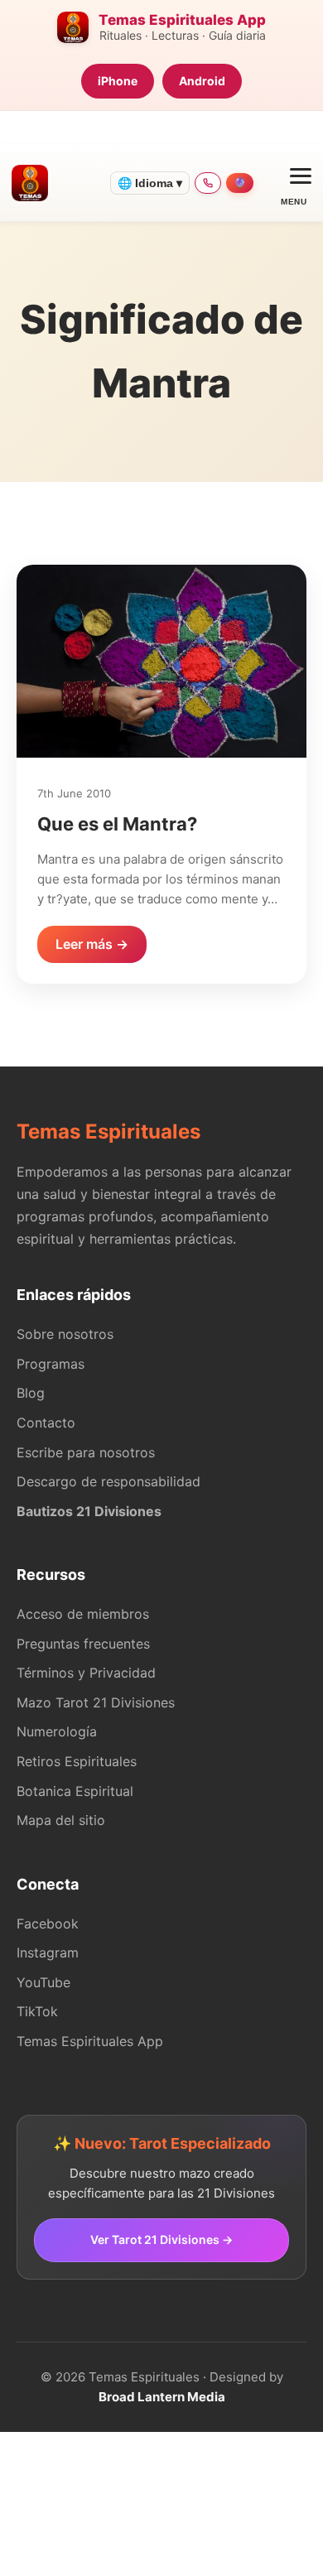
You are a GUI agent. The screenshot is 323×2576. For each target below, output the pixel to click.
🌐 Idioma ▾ (150, 183)
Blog (31, 1393)
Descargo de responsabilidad (108, 1481)
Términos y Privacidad (86, 1673)
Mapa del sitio (61, 1820)
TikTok (37, 2011)
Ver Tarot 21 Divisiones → (161, 2239)
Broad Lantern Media (162, 2397)
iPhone (118, 81)
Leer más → (92, 944)
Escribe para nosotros (86, 1452)
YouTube (43, 1982)
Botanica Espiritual (75, 1791)
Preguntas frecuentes (83, 1644)
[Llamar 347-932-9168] (208, 183)
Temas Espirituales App (90, 2041)
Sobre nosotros (65, 1334)
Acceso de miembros (83, 1614)
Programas (51, 1364)
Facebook (48, 1924)
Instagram (48, 1952)
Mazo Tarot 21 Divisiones (96, 1702)
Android (202, 81)
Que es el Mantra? (117, 824)
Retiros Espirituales (77, 1761)
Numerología (57, 1731)
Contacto (46, 1423)
